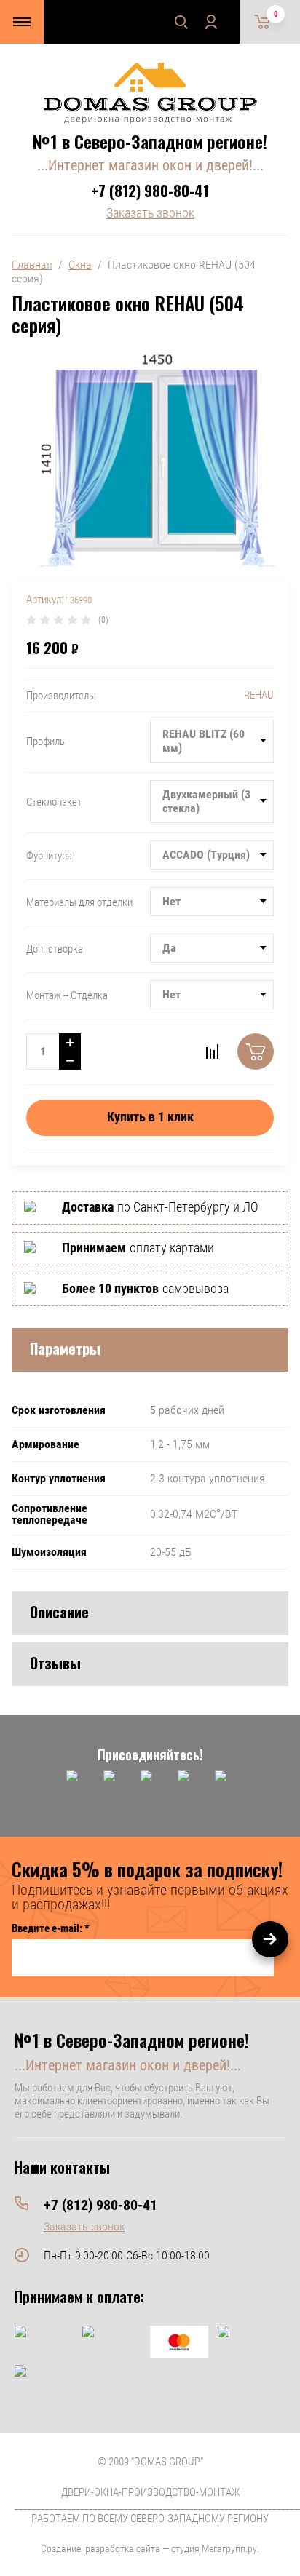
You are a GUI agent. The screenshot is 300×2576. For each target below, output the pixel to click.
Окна (80, 265)
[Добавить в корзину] (256, 1052)
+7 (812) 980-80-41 (150, 191)
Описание (59, 1612)
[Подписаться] (270, 1939)
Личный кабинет (210, 22)
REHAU (259, 695)
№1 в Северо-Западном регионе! (150, 141)
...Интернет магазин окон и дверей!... (150, 165)
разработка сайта (123, 2548)
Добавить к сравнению (212, 1052)
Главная (32, 265)
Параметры (65, 1348)
